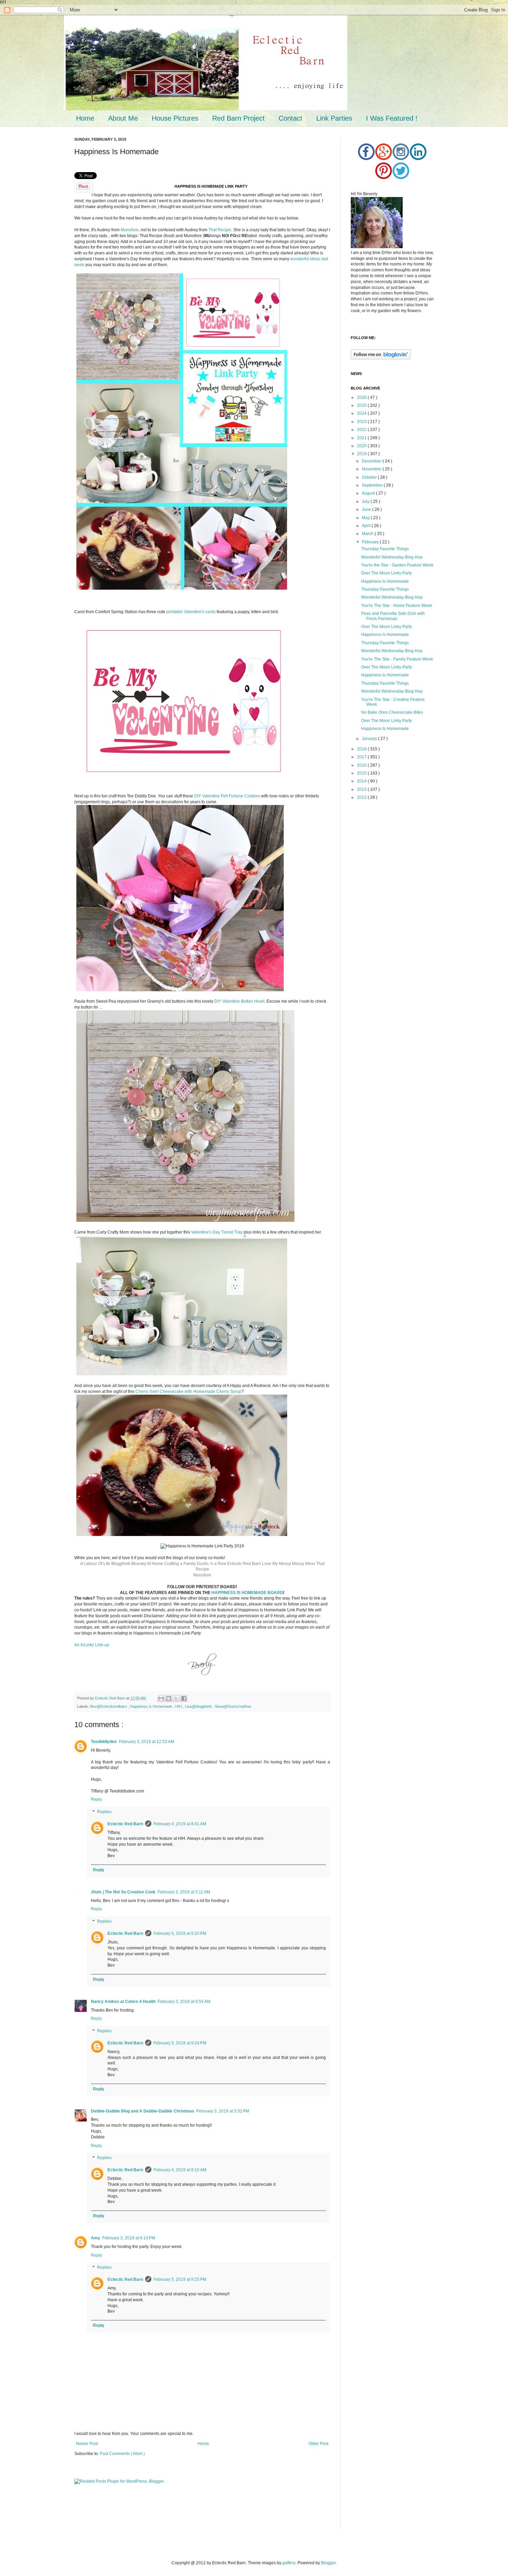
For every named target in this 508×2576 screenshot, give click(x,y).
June (367, 509)
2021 (362, 438)
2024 (362, 413)
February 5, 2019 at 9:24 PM (180, 2043)
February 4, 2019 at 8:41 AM (180, 1824)
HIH (179, 1706)
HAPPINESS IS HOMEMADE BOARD (247, 1593)
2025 (362, 405)
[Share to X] (176, 1698)
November (372, 469)
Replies (104, 1812)
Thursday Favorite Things (385, 549)
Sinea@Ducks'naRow (233, 1706)
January (370, 739)
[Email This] (161, 1698)
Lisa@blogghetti (199, 1706)
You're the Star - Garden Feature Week (397, 565)
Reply (96, 1799)
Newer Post (87, 2444)
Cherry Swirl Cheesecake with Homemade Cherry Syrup (188, 1392)
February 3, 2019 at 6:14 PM (129, 2238)
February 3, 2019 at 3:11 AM (184, 1892)
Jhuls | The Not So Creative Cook (123, 1892)
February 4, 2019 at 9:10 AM (180, 2170)
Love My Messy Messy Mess (289, 1564)
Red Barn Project (238, 118)
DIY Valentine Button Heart (239, 1001)
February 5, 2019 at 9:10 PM (180, 1933)
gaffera (289, 2563)
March (368, 534)
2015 (362, 773)
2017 (362, 757)
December (372, 461)
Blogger (328, 2563)
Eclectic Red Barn (244, 1564)
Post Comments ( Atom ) (122, 2454)
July (366, 502)
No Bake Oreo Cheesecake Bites (392, 712)
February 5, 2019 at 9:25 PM (180, 2279)
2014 (362, 781)
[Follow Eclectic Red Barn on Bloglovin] (381, 358)
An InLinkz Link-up (92, 1645)
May (366, 518)
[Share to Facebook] (184, 1698)
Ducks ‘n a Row (212, 1564)
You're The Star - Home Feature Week (397, 606)
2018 (362, 749)
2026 (362, 397)
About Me (123, 118)
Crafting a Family (180, 1564)
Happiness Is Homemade (385, 581)
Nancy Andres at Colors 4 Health (123, 2002)
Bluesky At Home (147, 1564)
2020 (362, 446)
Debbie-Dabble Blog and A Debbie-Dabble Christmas (143, 2111)
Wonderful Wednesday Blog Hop (392, 557)
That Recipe (220, 230)
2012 (362, 797)
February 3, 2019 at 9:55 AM (184, 2002)
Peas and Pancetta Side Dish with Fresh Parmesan (393, 616)
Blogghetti (121, 1564)
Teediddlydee (104, 1742)
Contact (290, 118)
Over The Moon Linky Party (387, 573)
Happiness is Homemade (152, 1706)
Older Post (318, 2444)
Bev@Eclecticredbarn (109, 1706)
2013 (362, 789)
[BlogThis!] (169, 1698)
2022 (362, 430)
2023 (362, 422)
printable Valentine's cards (191, 612)
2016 (362, 765)
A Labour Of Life (95, 1564)
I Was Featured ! (392, 118)
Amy (96, 2238)
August (369, 493)
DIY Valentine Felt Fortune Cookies (227, 796)
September (373, 485)
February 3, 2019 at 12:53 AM (147, 1742)
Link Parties (334, 118)
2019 (362, 454)
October (370, 477)
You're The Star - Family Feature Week (397, 659)
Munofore (130, 230)
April (367, 526)
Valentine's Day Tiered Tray (217, 1232)
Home (85, 118)
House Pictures (175, 118)
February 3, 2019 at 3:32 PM (223, 2111)
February (371, 542)
